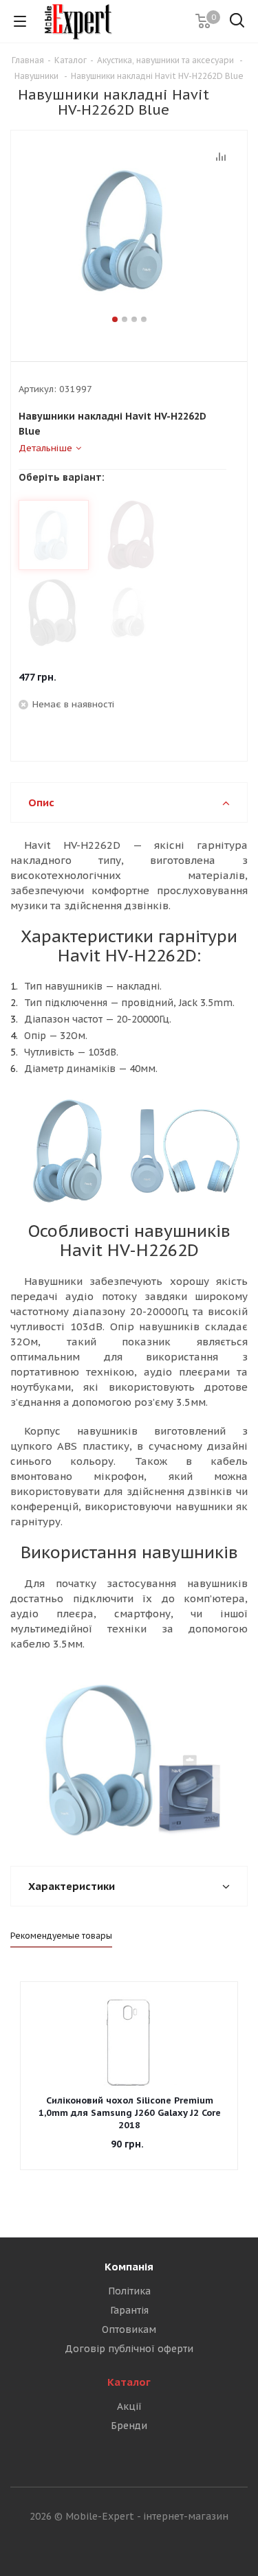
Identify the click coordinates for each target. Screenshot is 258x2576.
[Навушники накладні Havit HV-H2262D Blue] (129, 230)
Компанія (129, 2267)
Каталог (129, 2382)
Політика (129, 2291)
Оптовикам (129, 2329)
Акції (129, 2406)
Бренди (129, 2426)
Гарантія (129, 2310)
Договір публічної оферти (129, 2349)
